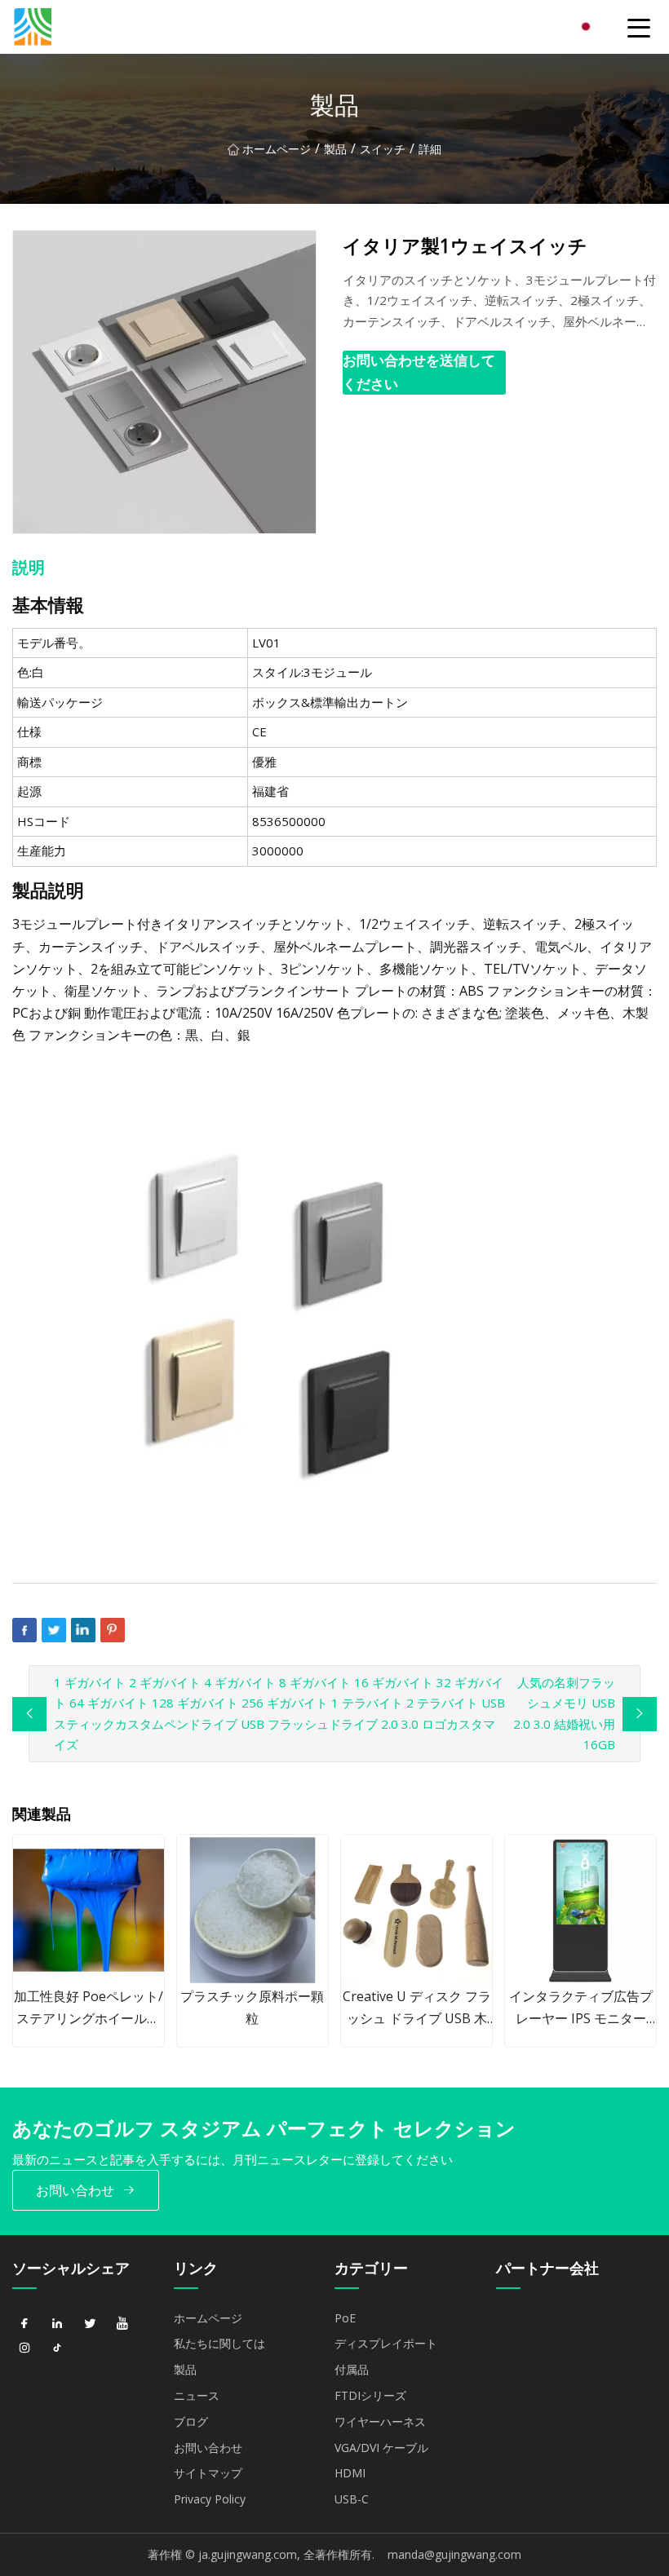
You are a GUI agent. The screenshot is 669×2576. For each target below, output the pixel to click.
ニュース (197, 2395)
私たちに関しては (219, 2343)
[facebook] (24, 2324)
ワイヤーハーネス (380, 2421)
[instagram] (24, 2348)
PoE (345, 2318)
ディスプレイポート (386, 2343)
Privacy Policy (210, 2499)
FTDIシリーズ (370, 2395)
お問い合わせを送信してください (419, 372)
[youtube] (122, 2324)
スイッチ (383, 149)
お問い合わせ (75, 2190)
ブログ (191, 2421)
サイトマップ (208, 2473)
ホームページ (277, 149)
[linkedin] (57, 2324)
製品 (335, 149)
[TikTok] (57, 2348)
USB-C (352, 2499)
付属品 (352, 2369)
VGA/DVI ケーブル (381, 2448)
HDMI (350, 2473)
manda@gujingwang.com (454, 2554)
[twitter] (90, 2324)
